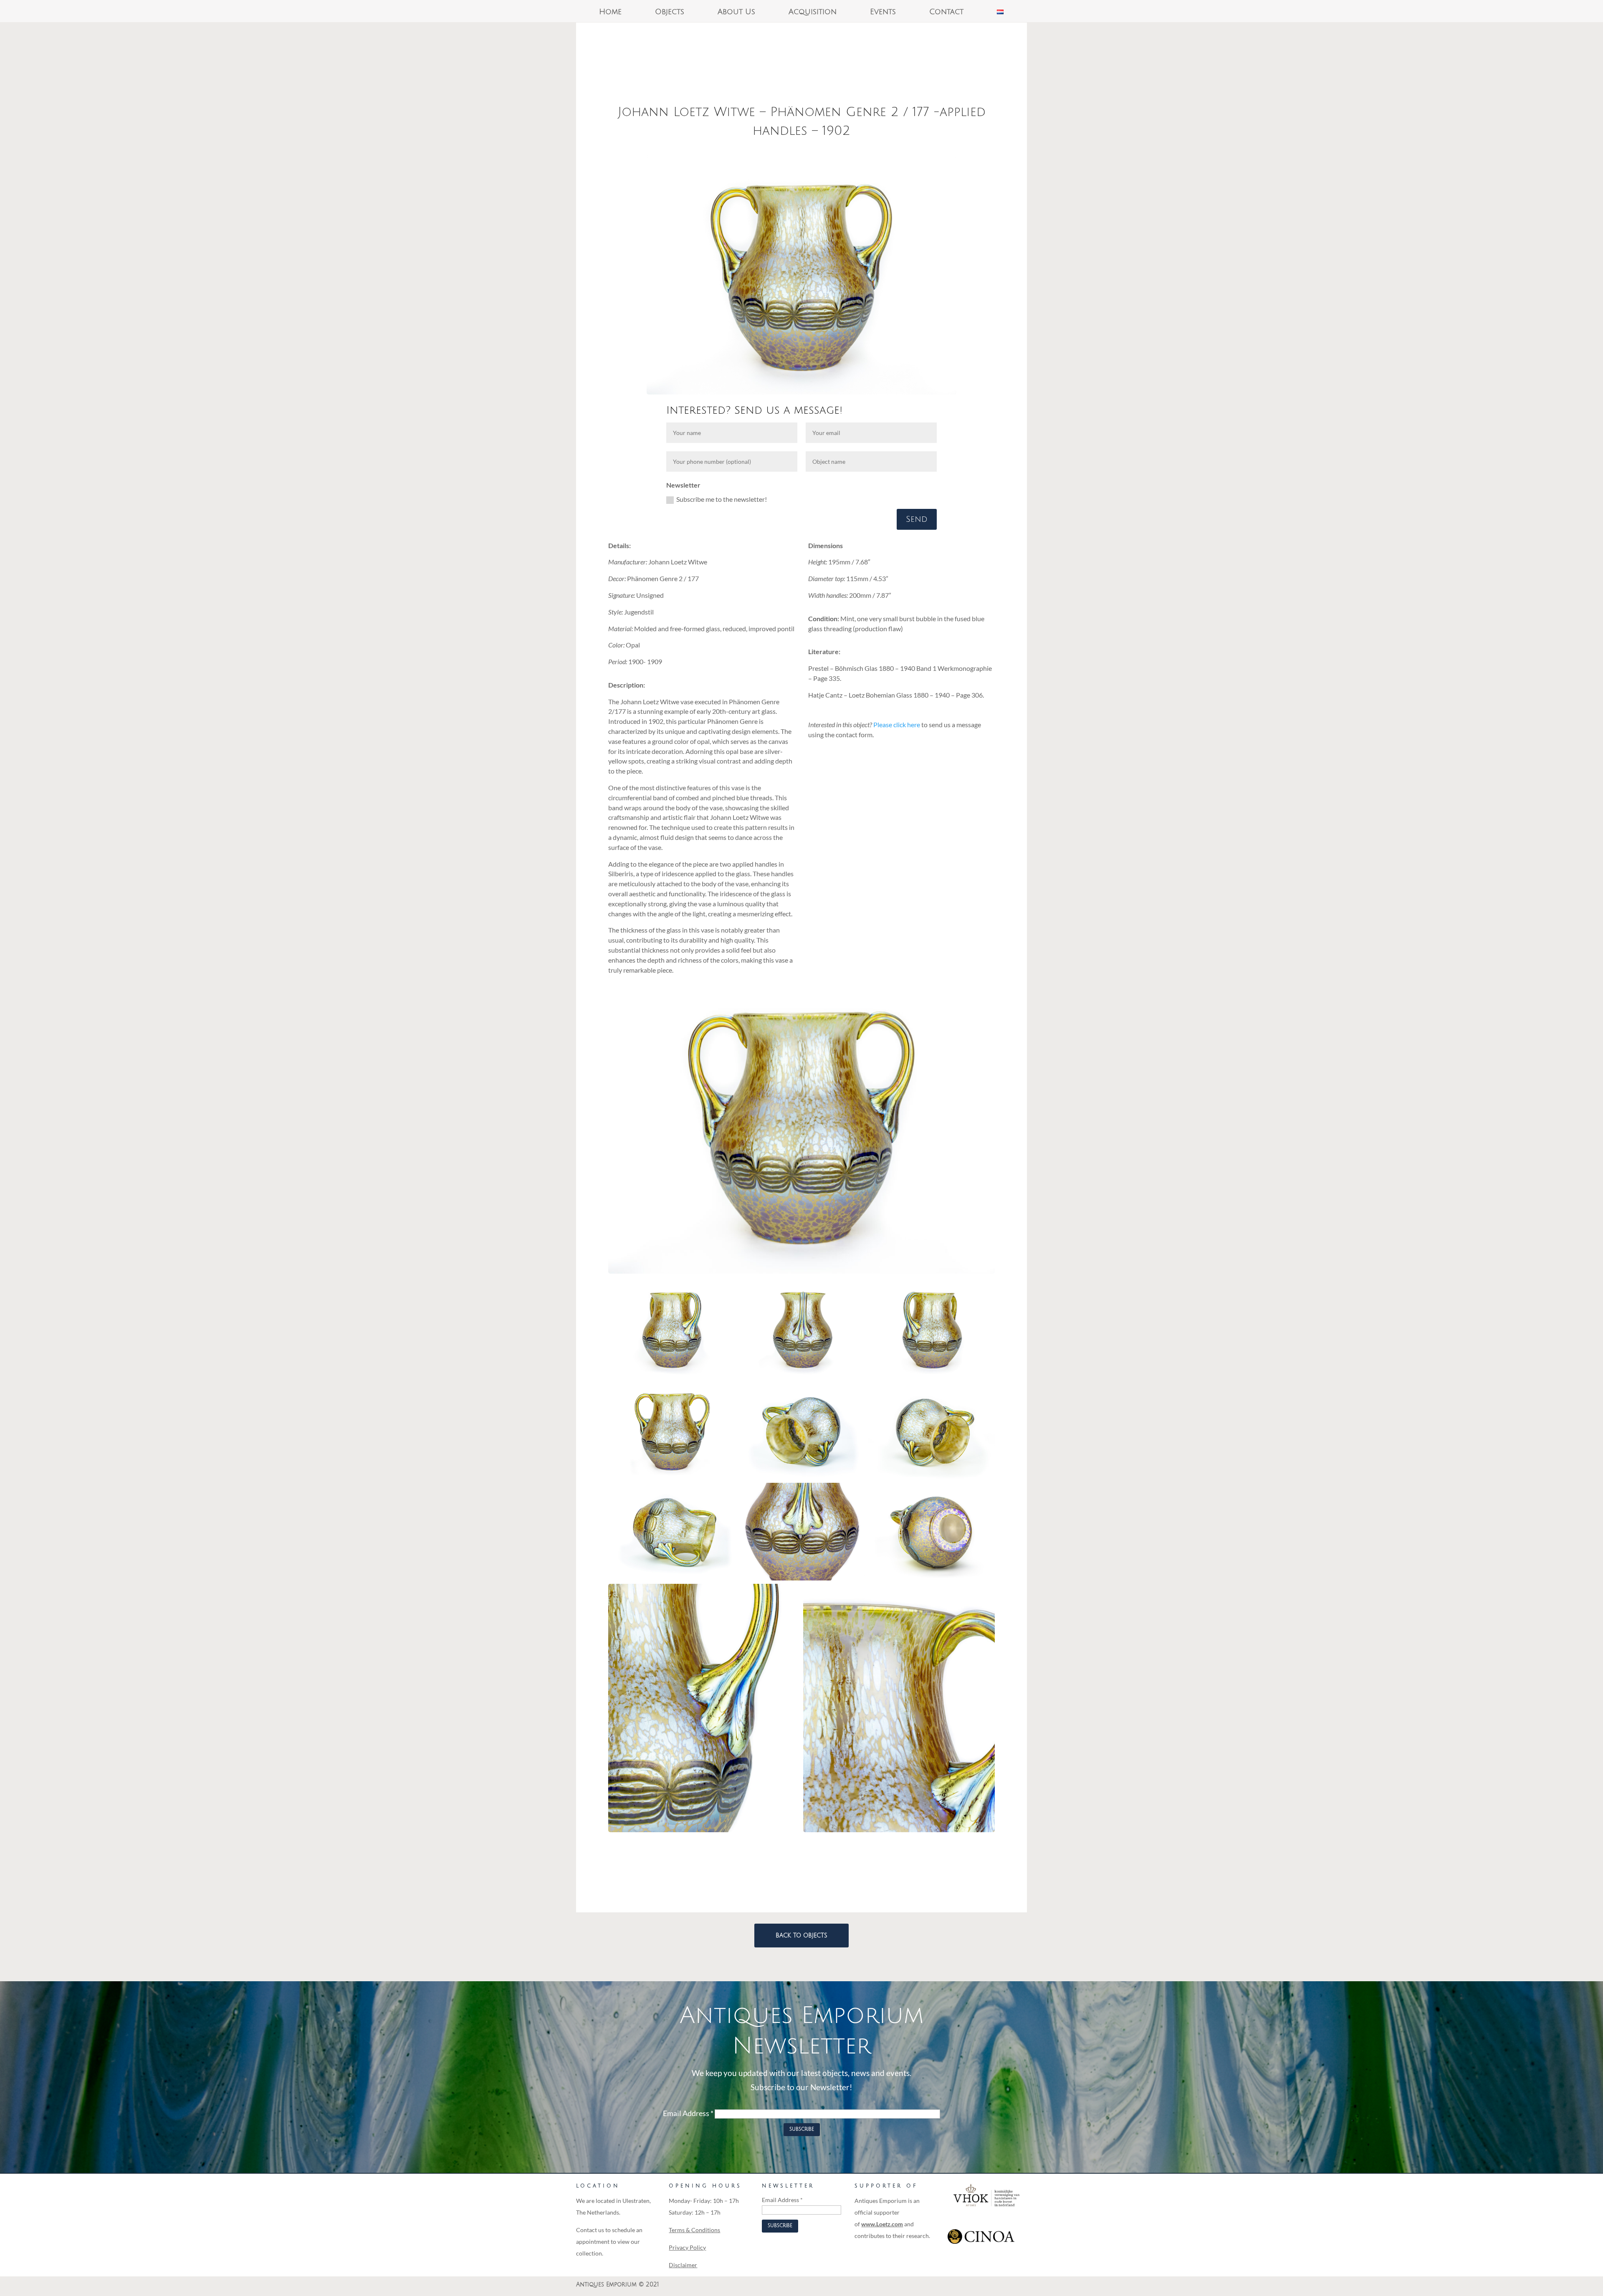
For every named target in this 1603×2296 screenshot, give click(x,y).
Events (883, 12)
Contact (946, 12)
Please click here (897, 724)
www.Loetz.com (882, 2224)
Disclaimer (683, 2265)
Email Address (688, 2113)
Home (610, 12)
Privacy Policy (687, 2247)
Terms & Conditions (694, 2230)
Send (917, 519)
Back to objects (801, 1936)
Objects (670, 12)
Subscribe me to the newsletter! (722, 499)
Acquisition (813, 12)
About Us (736, 12)
